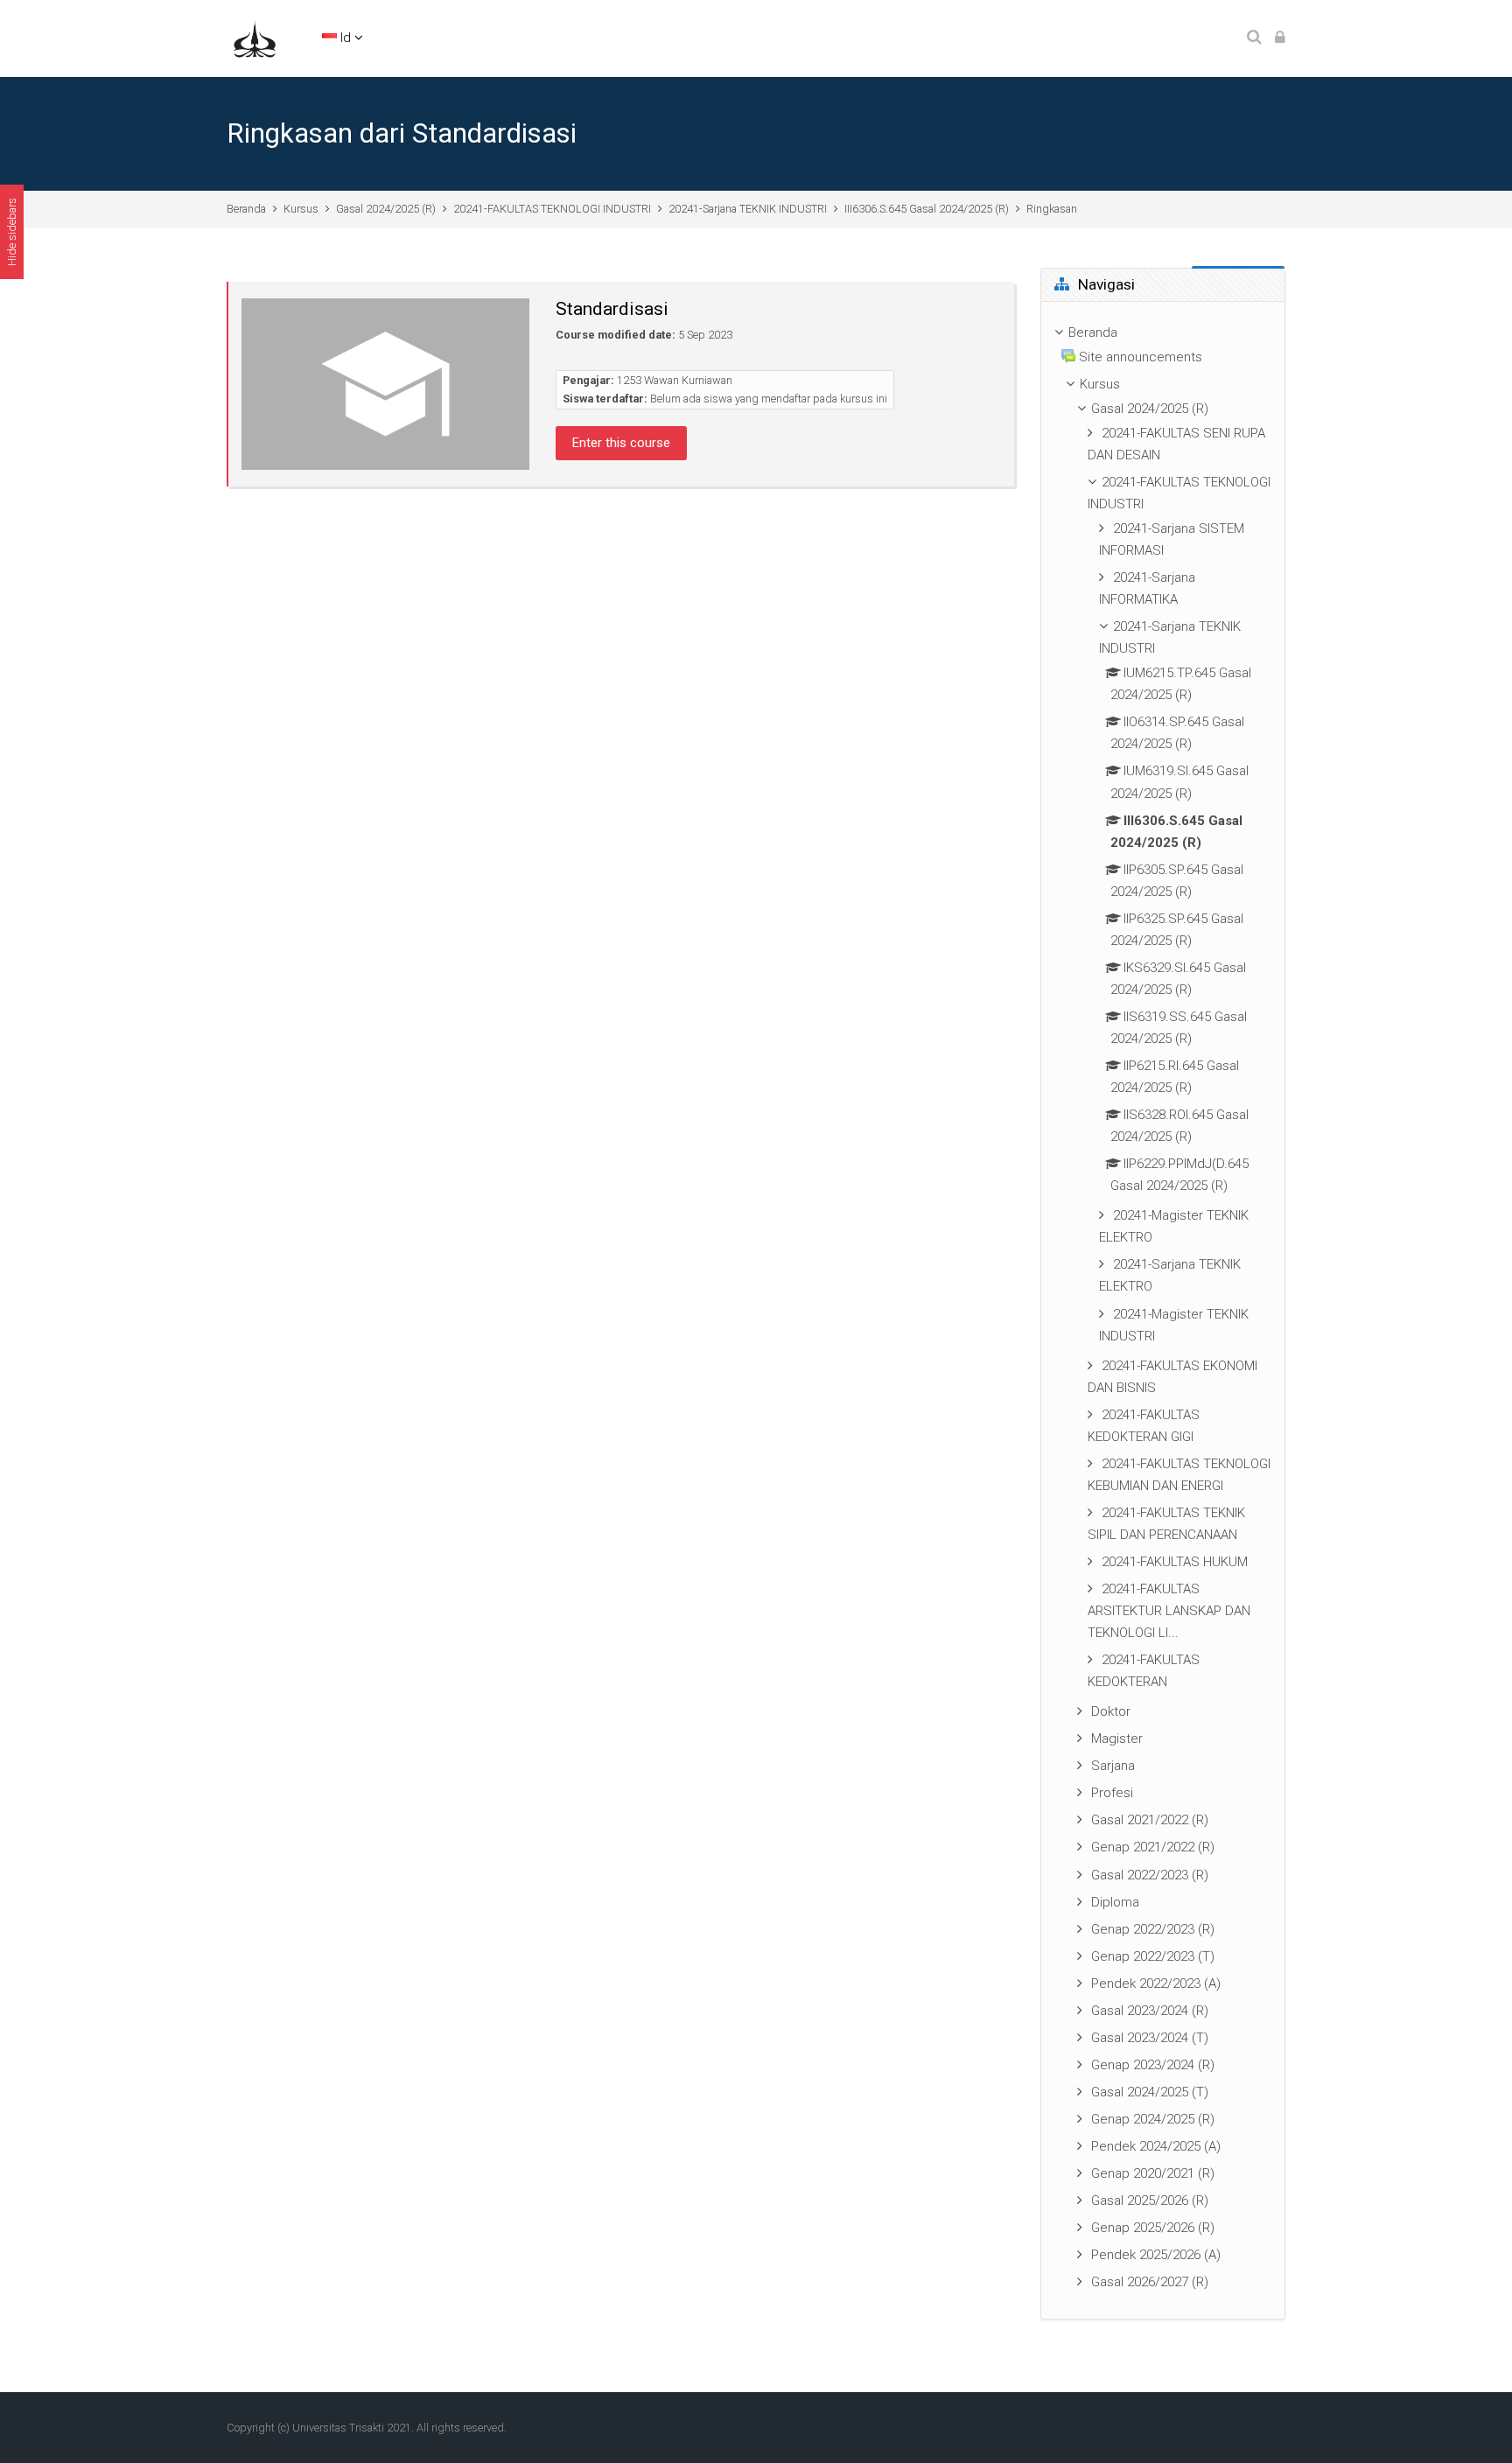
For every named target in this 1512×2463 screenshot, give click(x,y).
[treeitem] (1163, 1311)
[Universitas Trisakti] (255, 38)
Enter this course (621, 443)
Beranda (246, 209)
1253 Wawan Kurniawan (675, 380)
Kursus (301, 209)
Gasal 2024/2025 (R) (386, 209)
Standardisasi (612, 309)
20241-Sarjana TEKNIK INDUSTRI (748, 209)
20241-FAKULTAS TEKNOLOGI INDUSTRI (552, 209)
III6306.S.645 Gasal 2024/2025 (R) (927, 209)
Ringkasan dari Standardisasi (402, 133)
